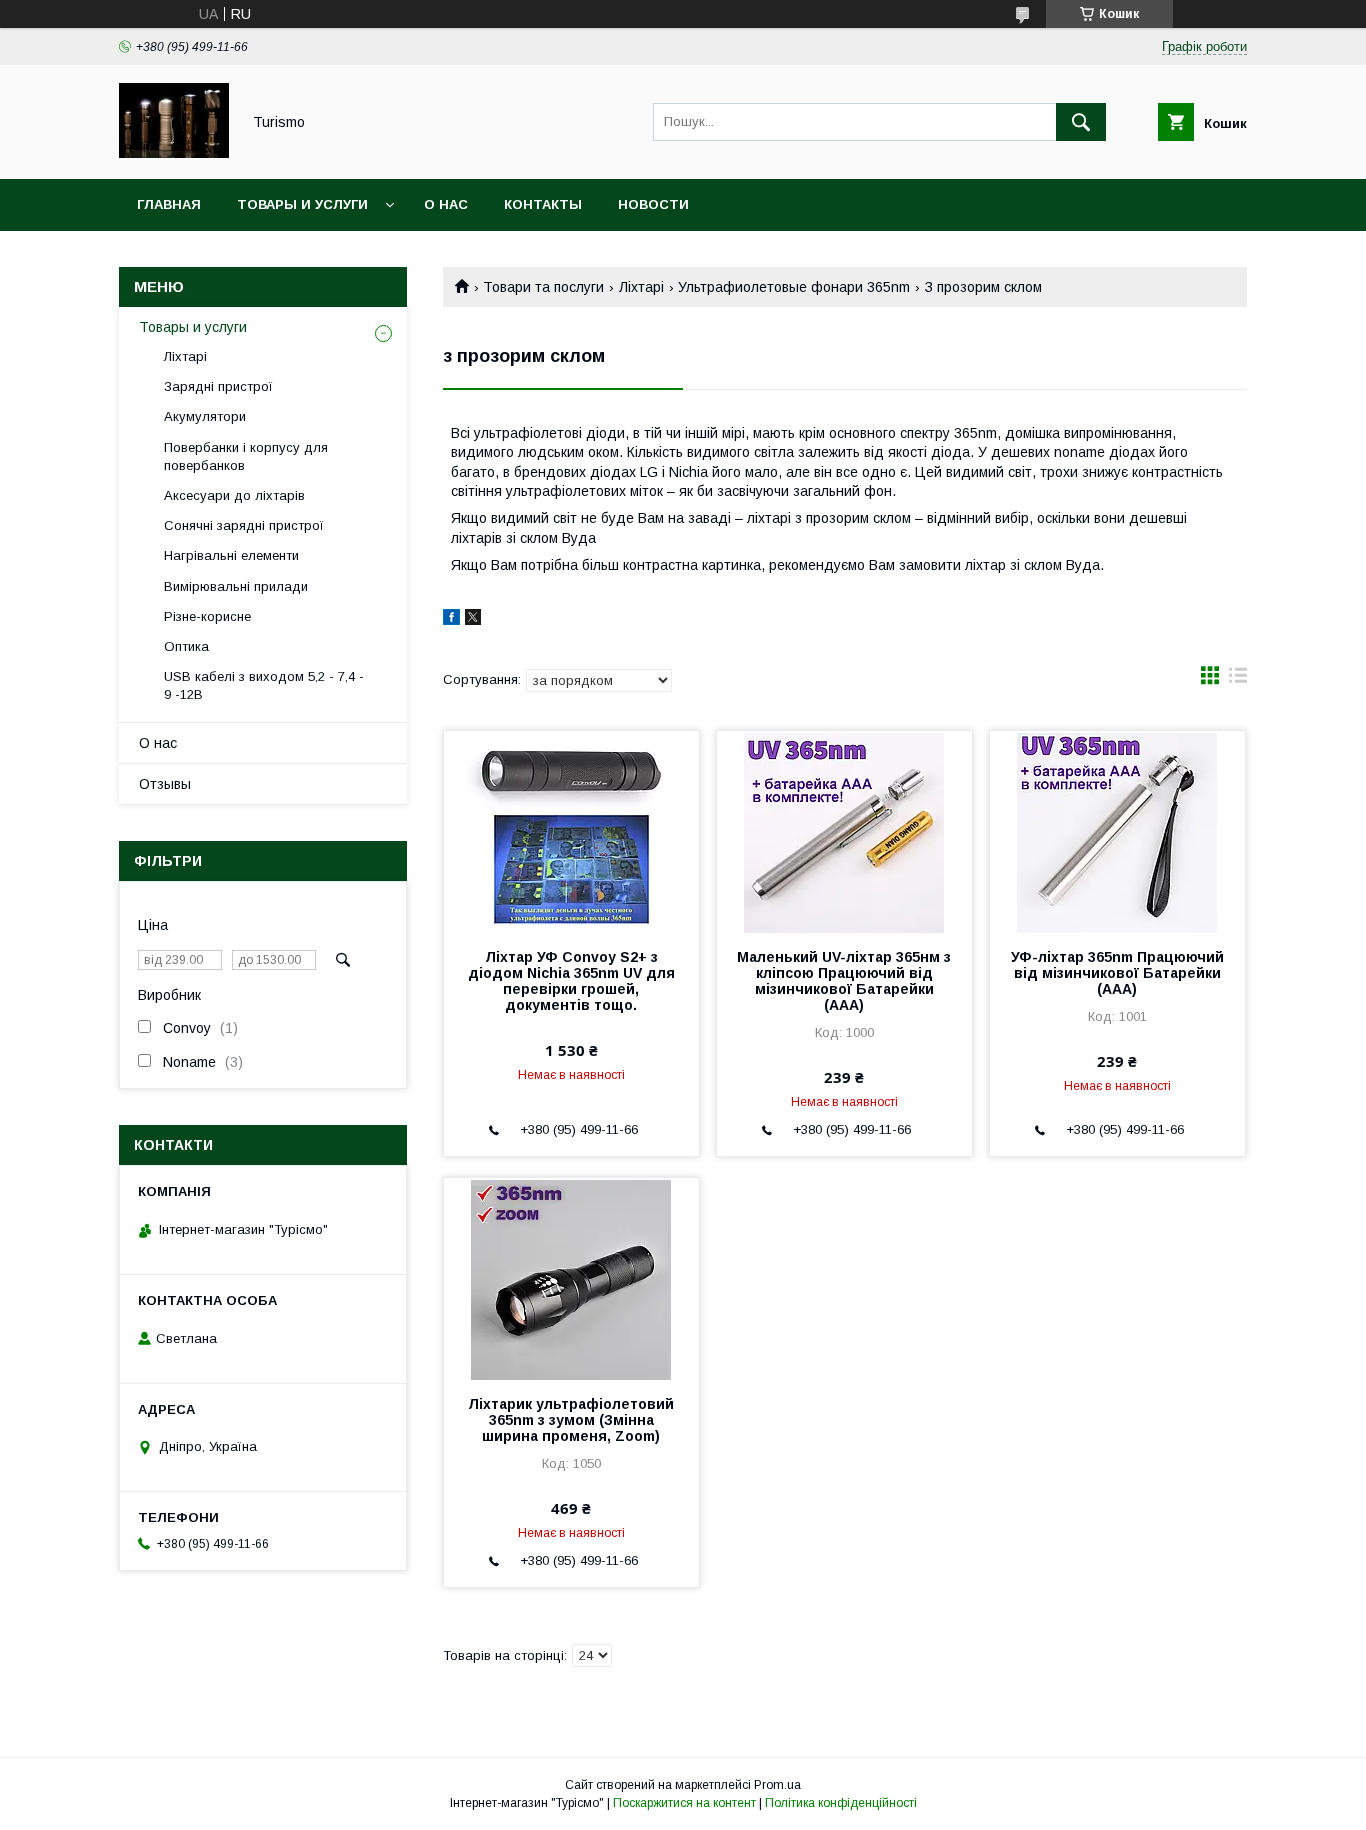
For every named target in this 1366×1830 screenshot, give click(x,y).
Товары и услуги (302, 204)
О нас (446, 204)
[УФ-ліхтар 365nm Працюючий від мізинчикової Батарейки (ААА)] (1117, 831)
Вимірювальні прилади (236, 586)
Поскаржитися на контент (684, 1803)
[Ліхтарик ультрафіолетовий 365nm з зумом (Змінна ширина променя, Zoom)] (571, 1278)
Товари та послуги (543, 287)
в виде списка (1238, 680)
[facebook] (451, 620)
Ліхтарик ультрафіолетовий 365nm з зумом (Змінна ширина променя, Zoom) (571, 1420)
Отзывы (165, 784)
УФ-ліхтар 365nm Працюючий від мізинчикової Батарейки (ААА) (1117, 973)
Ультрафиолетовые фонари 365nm (794, 287)
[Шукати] (1081, 122)
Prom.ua (777, 1785)
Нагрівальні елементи (231, 555)
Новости (653, 204)
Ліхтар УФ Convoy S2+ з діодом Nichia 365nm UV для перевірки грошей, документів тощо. (571, 981)
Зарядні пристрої (218, 386)
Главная (169, 204)
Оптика (186, 646)
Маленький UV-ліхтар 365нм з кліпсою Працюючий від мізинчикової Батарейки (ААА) (844, 981)
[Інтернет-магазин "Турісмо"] (174, 153)
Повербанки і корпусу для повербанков (246, 456)
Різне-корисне (207, 616)
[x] (473, 620)
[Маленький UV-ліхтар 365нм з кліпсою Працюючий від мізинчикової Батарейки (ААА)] (844, 831)
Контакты (543, 204)
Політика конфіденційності (841, 1803)
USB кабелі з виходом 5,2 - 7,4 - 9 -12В (264, 685)
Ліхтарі (641, 287)
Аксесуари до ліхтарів (234, 495)
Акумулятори (205, 416)
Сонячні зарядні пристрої (244, 525)
